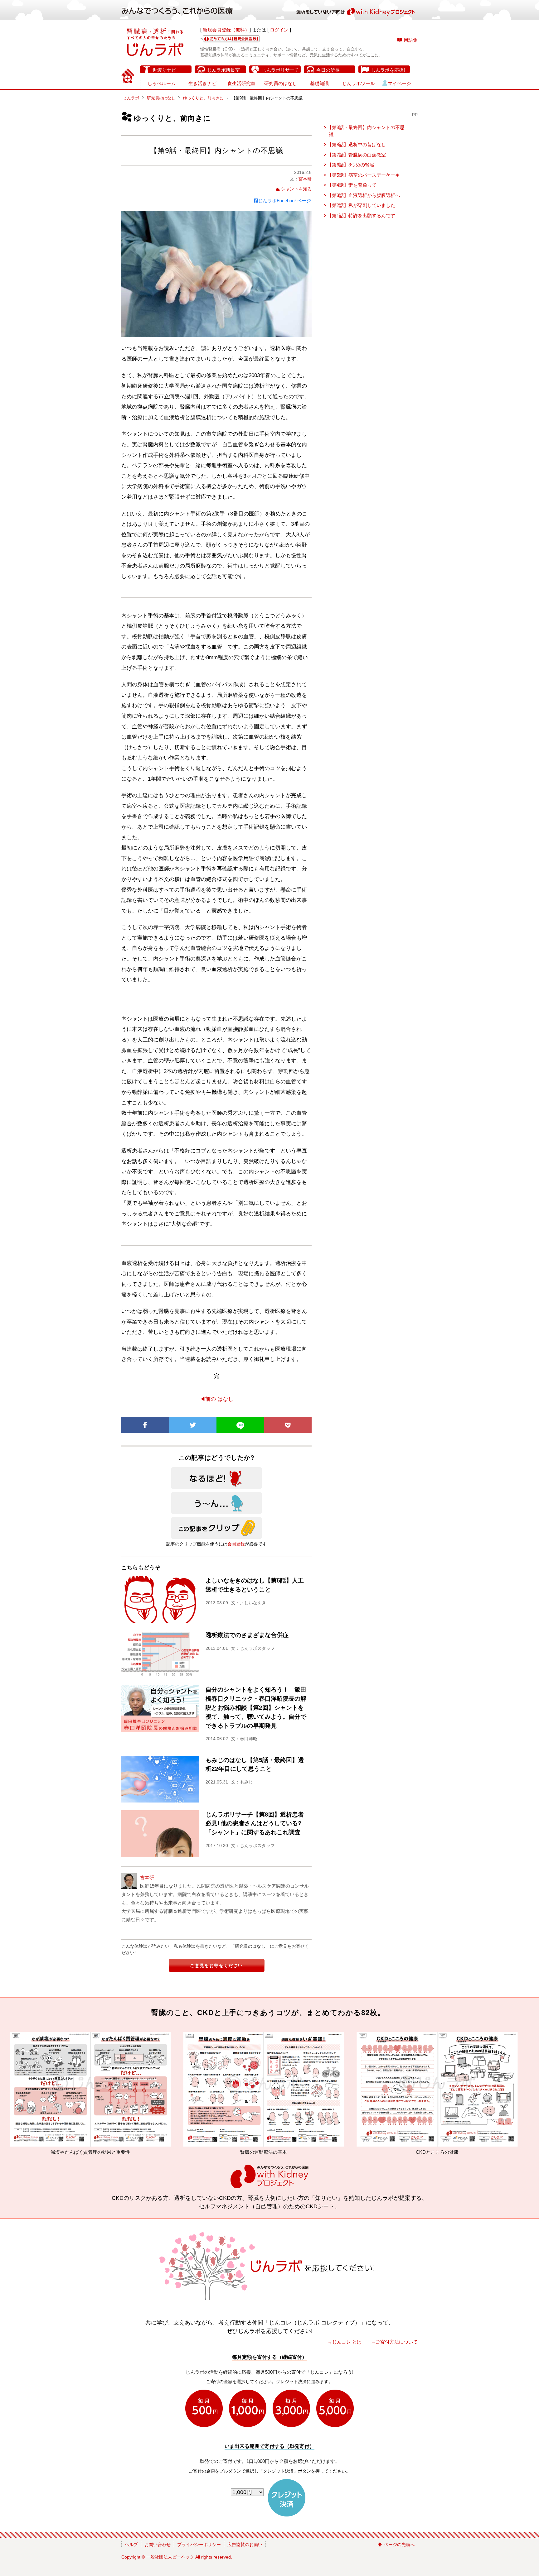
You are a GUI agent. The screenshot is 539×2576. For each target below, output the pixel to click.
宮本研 (305, 179)
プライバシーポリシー (199, 2545)
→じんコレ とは (345, 2342)
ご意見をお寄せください (216, 1966)
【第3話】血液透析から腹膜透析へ (364, 195)
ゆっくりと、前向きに (203, 98)
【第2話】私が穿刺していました (361, 205)
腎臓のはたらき (362, 2152)
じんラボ (131, 98)
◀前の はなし (217, 1399)
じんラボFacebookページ (284, 201)
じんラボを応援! (388, 70)
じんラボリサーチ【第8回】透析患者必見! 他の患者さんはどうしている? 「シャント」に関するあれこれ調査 (255, 1824)
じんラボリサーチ (280, 70)
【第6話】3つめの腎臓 (351, 165)
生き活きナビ (202, 83)
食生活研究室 (241, 83)
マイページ (399, 83)
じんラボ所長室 (223, 70)
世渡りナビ (164, 70)
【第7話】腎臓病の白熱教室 (357, 155)
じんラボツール (359, 83)
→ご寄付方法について (394, 2342)
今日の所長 (328, 70)
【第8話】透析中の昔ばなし (357, 144)
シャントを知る (296, 189)
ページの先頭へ (399, 2545)
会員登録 (236, 1544)
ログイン (279, 30)
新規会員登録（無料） (226, 30)
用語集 (411, 40)
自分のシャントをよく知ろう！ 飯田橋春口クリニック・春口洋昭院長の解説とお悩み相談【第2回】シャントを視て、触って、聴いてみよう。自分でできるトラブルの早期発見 (256, 1707)
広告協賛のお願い (245, 2545)
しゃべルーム (162, 83)
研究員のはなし (281, 83)
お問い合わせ (158, 2545)
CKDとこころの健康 (189, 2152)
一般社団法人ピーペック (170, 2557)
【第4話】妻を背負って (352, 185)
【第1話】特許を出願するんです (361, 215)
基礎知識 (319, 83)
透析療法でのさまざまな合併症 (247, 1635)
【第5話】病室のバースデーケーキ (364, 175)
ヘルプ (131, 2545)
